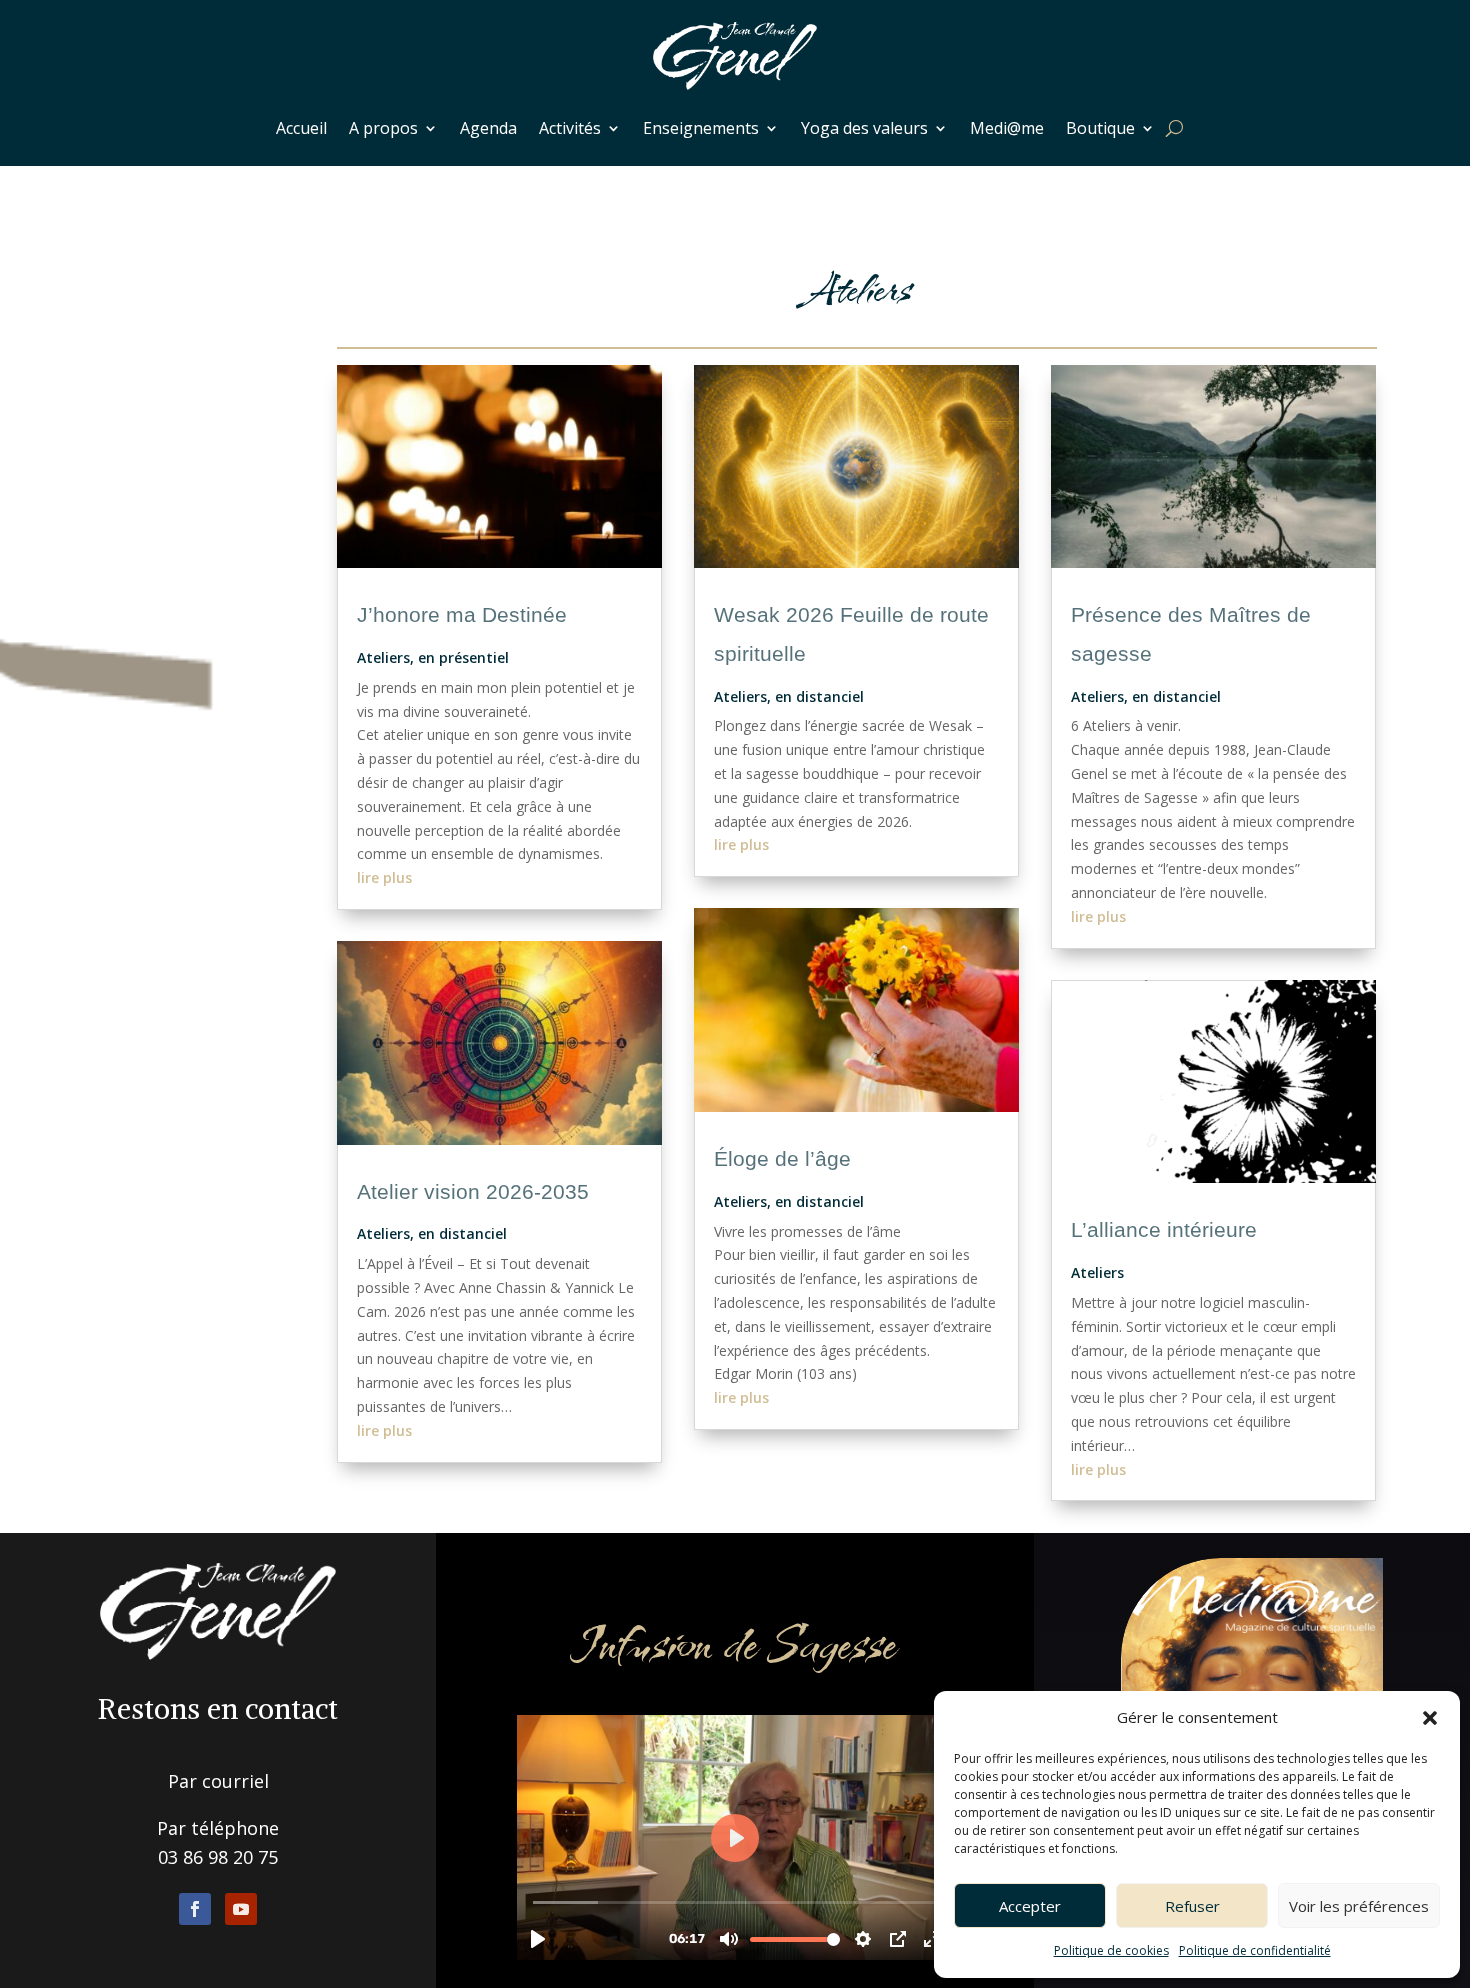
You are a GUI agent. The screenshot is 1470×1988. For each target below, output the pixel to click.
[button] (1430, 1718)
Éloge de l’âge (782, 1158)
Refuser (1192, 1906)
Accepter (1030, 1906)
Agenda (488, 128)
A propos (383, 128)
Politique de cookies (1111, 1950)
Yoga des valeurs (864, 128)
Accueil (301, 128)
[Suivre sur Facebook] (195, 1909)
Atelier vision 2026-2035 (473, 1191)
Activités (570, 128)
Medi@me (1007, 128)
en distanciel (462, 1233)
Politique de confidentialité (1255, 1950)
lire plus (384, 877)
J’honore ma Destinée (462, 614)
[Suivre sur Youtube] (241, 1909)
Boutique (1100, 128)
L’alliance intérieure (1164, 1229)
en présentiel (463, 657)
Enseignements (701, 128)
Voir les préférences (1359, 1906)
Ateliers (383, 657)
